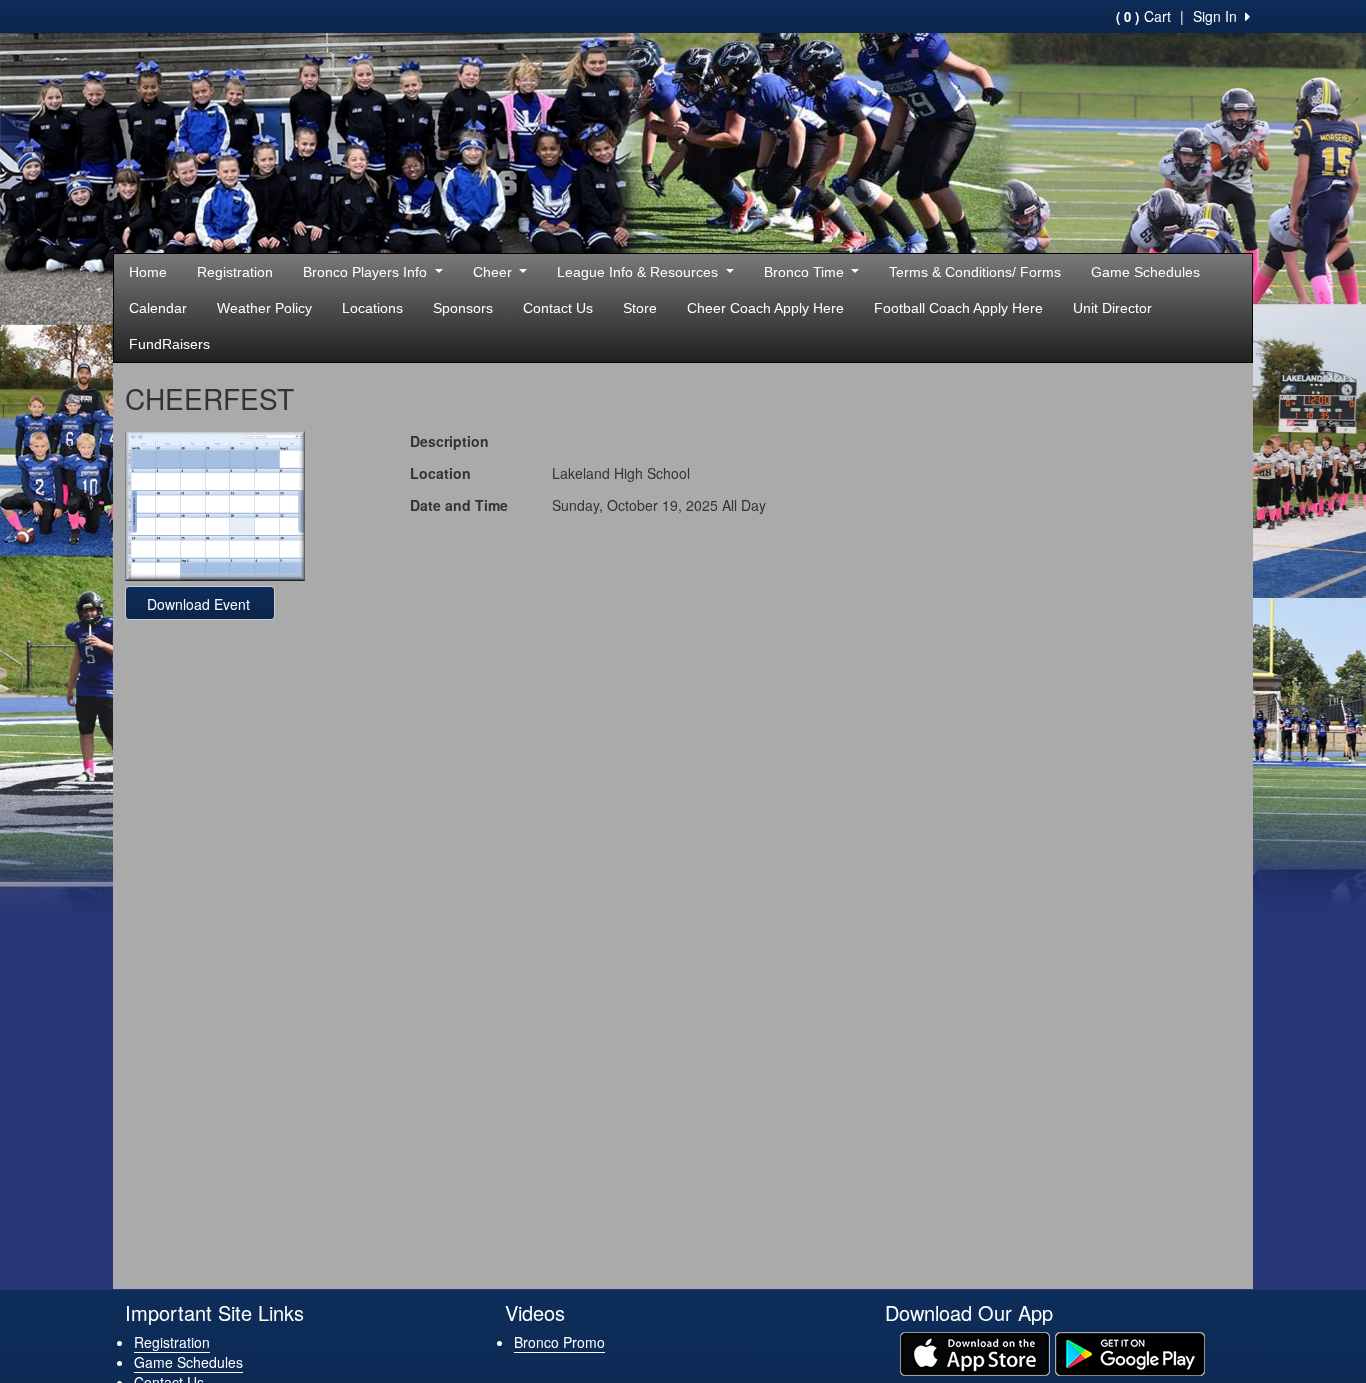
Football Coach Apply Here (958, 308)
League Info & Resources (639, 272)
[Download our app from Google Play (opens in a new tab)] (1130, 1352)
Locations (372, 308)
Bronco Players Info (367, 272)
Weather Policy (264, 308)
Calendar (158, 308)
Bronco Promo (559, 1342)
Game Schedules (1145, 272)
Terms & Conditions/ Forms (975, 272)
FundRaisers (169, 344)
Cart (1143, 16)
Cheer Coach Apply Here (765, 308)
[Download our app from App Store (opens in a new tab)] (975, 1352)
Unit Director (1112, 308)
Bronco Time (806, 272)
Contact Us (558, 308)
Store (640, 308)
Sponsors (463, 308)
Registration (235, 272)
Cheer (494, 272)
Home (148, 272)
